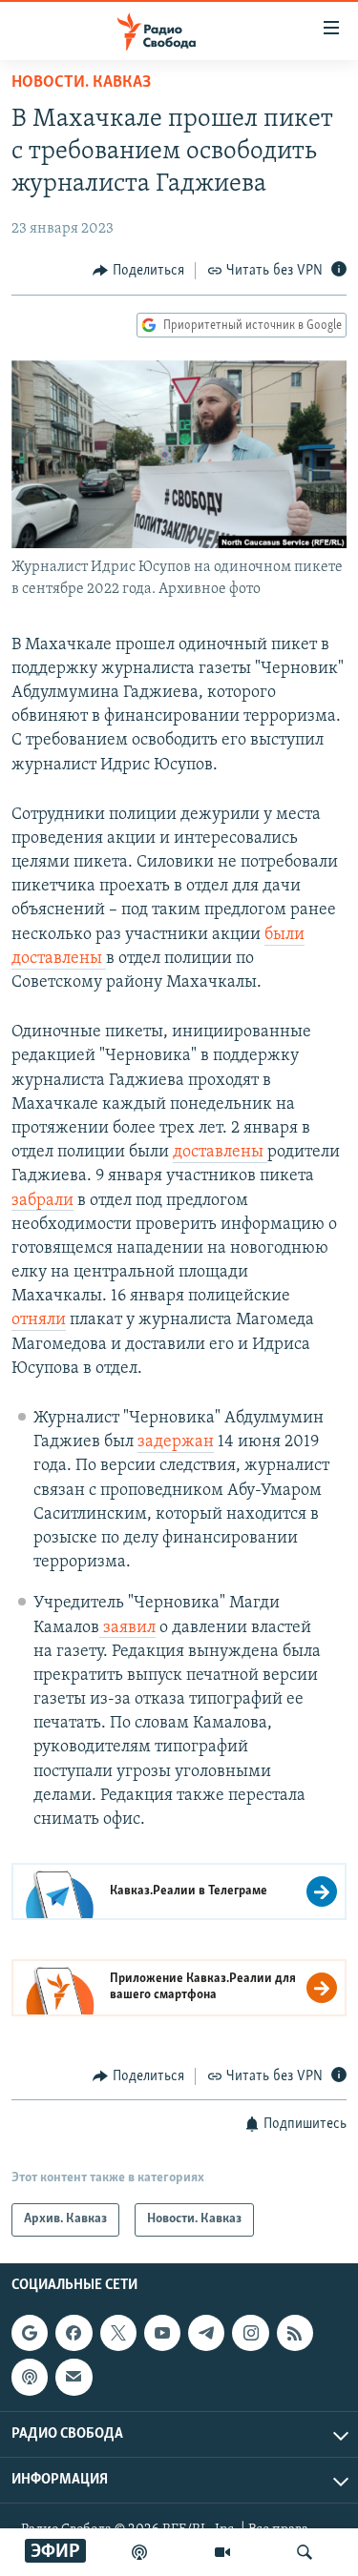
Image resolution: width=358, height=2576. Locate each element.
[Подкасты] (30, 2377)
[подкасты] (139, 2552)
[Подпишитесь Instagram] (250, 2333)
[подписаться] (74, 2377)
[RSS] (295, 2333)
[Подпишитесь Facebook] (74, 2333)
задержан (176, 1442)
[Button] (138, 271)
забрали (42, 1201)
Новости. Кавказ (81, 83)
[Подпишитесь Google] (30, 2333)
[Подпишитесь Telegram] (206, 2333)
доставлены (220, 1153)
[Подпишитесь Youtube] (162, 2333)
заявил (127, 1628)
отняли (39, 1320)
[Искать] (305, 2552)
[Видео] (222, 2552)
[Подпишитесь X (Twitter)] (118, 2333)
